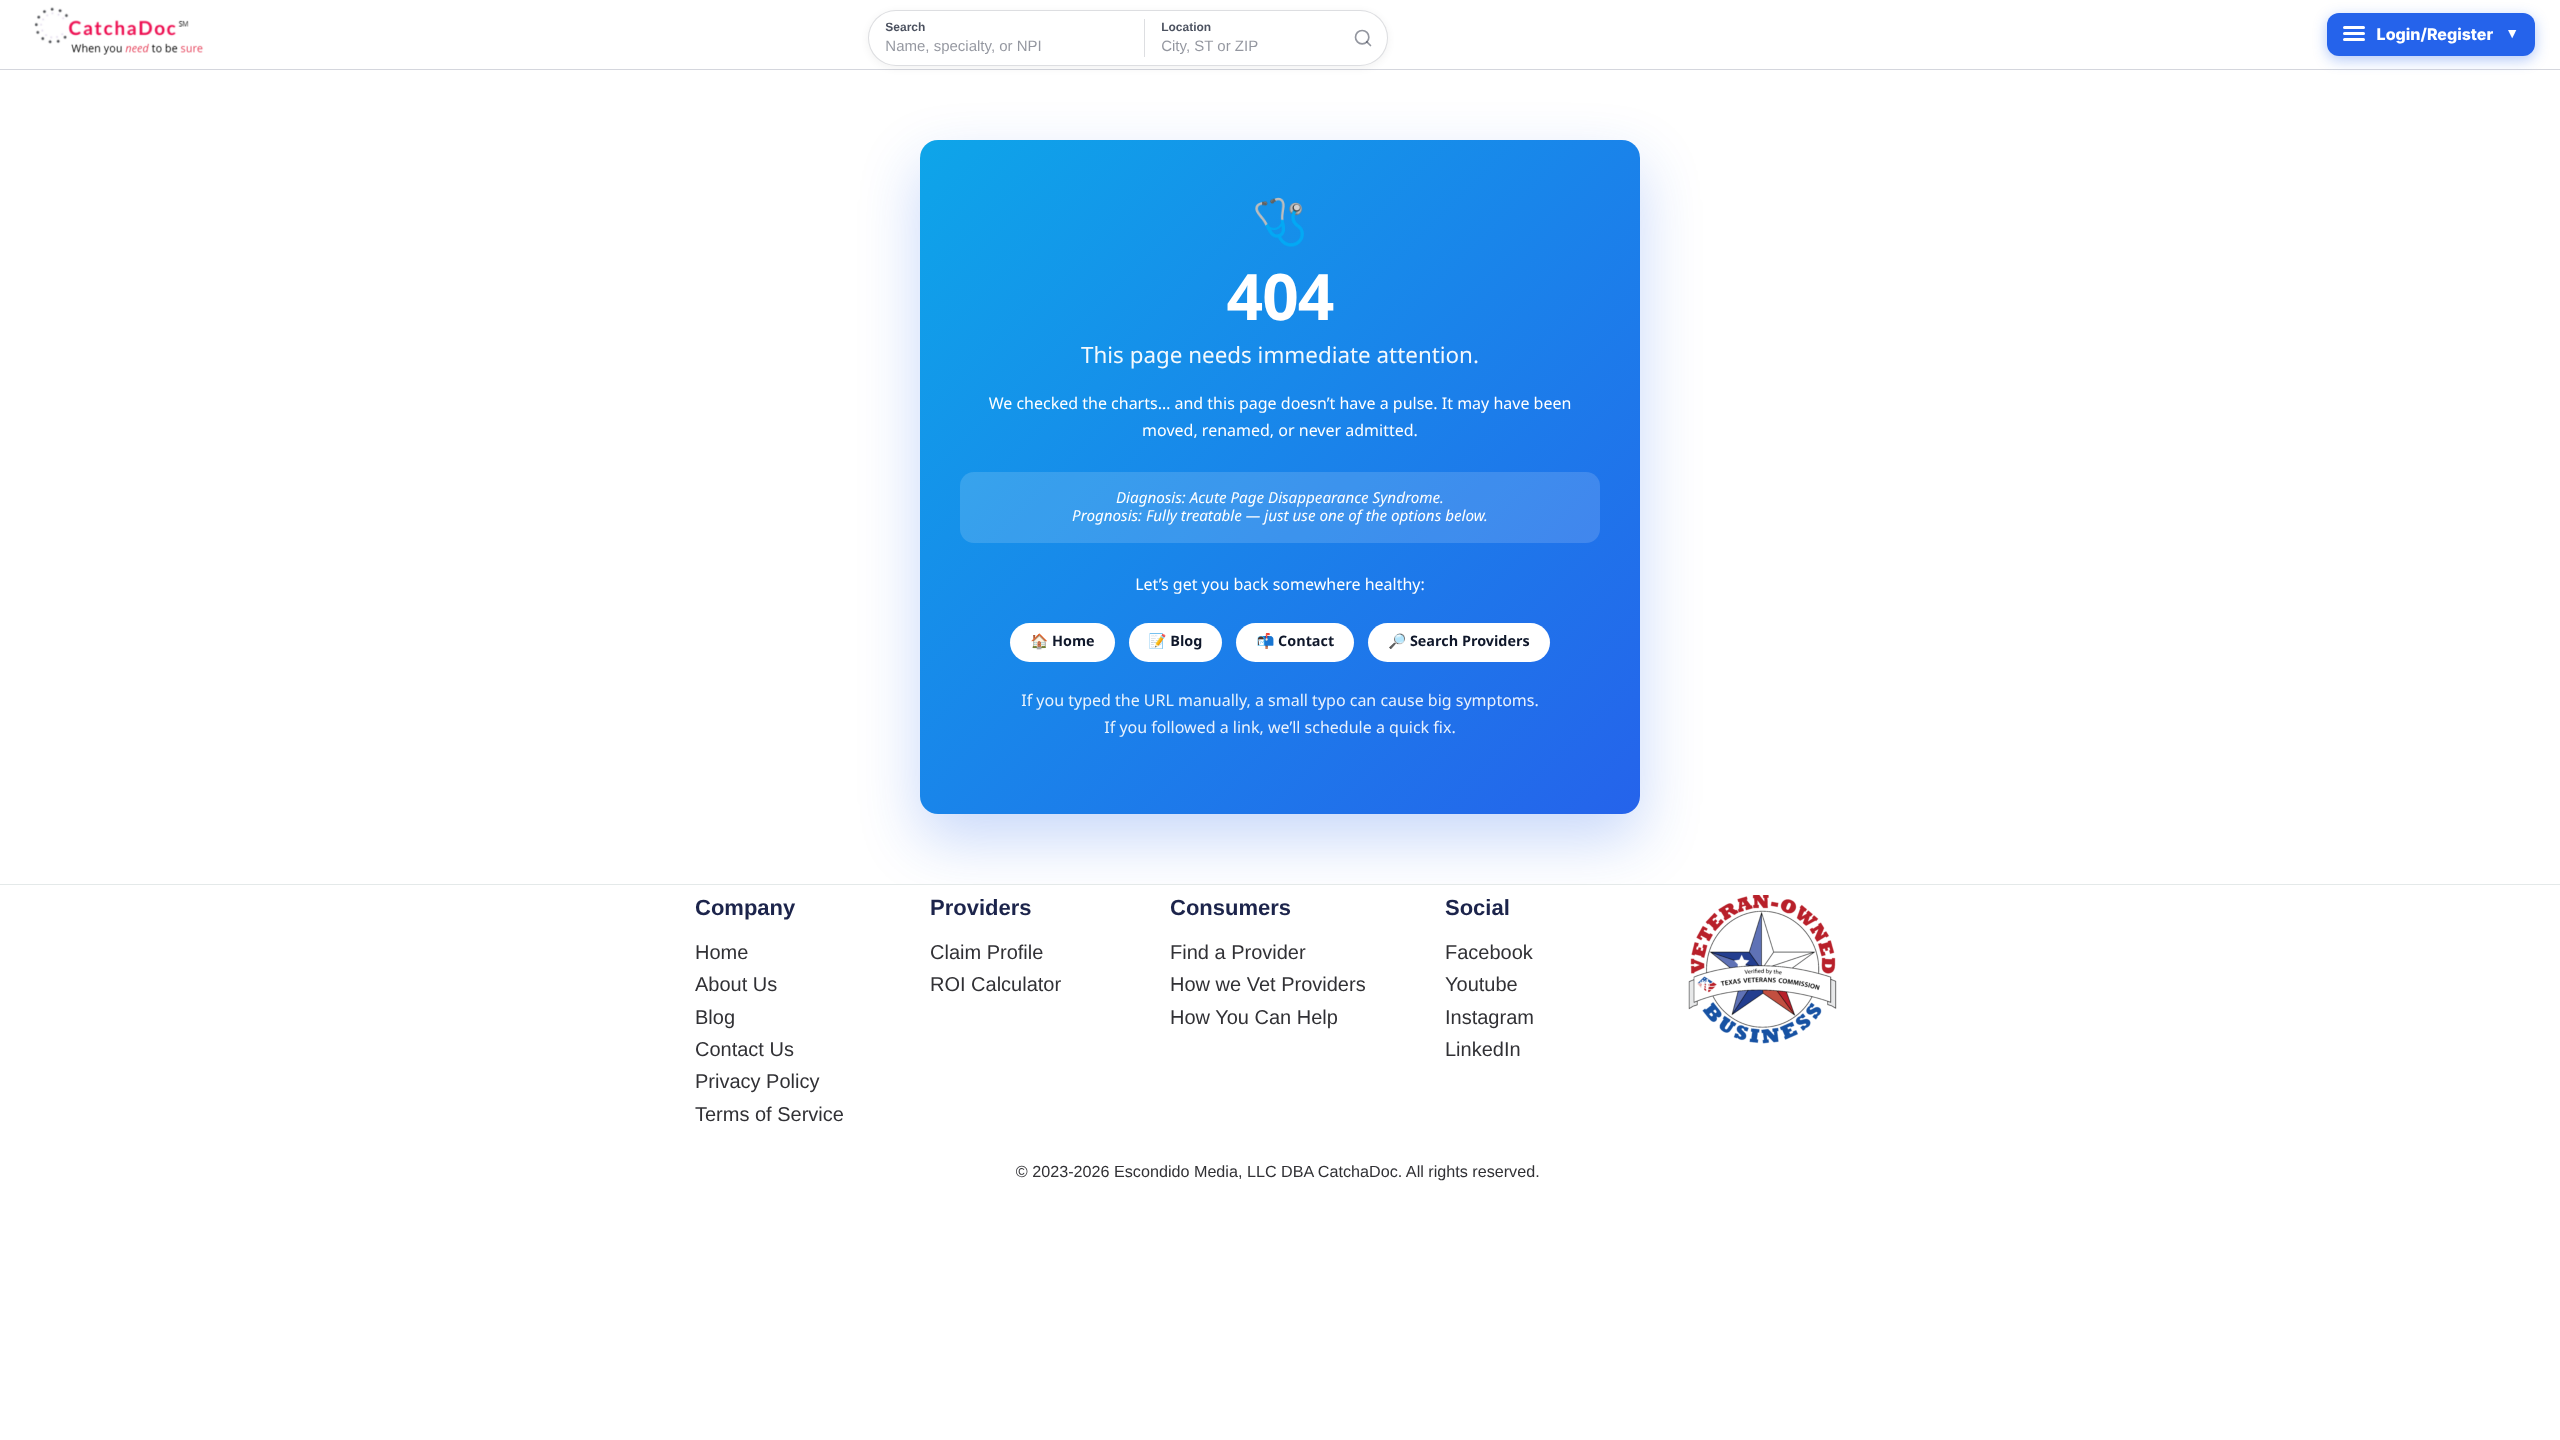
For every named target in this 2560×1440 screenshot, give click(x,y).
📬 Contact (1295, 641)
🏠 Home (1062, 641)
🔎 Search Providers (1458, 641)
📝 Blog (1176, 641)
